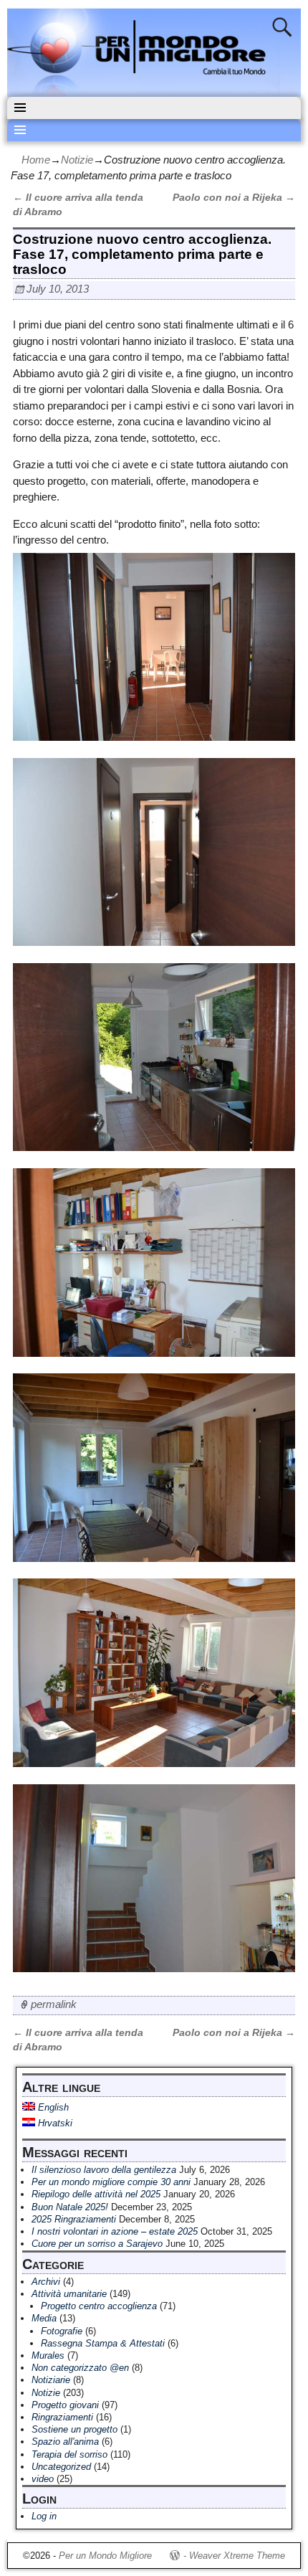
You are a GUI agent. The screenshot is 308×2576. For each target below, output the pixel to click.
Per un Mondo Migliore (105, 2556)
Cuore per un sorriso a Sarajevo (97, 2244)
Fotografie (62, 2331)
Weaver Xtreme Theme (237, 2556)
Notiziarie (51, 2380)
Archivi (46, 2282)
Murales (48, 2355)
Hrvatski (54, 2123)
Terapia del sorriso (69, 2454)
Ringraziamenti (62, 2417)
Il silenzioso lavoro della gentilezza (104, 2170)
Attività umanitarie (69, 2294)
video (43, 2479)
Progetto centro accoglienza (99, 2306)
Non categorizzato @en (80, 2368)
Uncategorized (61, 2467)
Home (36, 160)
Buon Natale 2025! (70, 2207)
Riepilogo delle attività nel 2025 (96, 2194)
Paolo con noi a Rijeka (234, 198)
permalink (54, 2004)
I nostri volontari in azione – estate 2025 (115, 2231)
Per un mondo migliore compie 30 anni (111, 2182)
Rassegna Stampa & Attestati (103, 2343)
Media (44, 2318)
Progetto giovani (65, 2405)
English (52, 2107)
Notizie (77, 160)
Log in (44, 2516)
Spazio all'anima (65, 2442)
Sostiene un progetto (74, 2429)
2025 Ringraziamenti (74, 2219)
